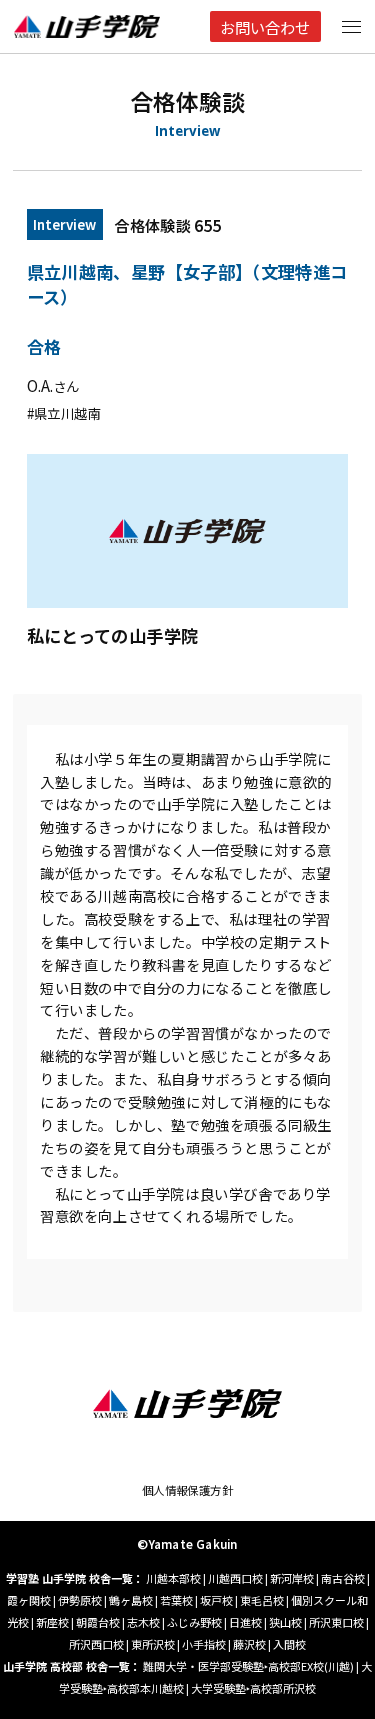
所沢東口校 (336, 1622)
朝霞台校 (98, 1622)
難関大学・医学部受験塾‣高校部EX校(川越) (248, 1666)
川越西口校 (235, 1578)
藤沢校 (249, 1644)
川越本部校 (173, 1578)
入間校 (289, 1644)
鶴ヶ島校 (131, 1600)
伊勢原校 (80, 1600)
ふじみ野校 (194, 1622)
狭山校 (285, 1622)
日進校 (245, 1622)
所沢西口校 (96, 1644)
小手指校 (204, 1644)
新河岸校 (292, 1578)
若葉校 (176, 1600)
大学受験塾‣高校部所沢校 (253, 1688)
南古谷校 (343, 1578)
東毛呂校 (262, 1600)
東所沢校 (153, 1644)
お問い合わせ (265, 27)
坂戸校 (216, 1600)
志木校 (143, 1622)
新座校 (52, 1622)
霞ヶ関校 (29, 1600)
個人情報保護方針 (188, 1490)
